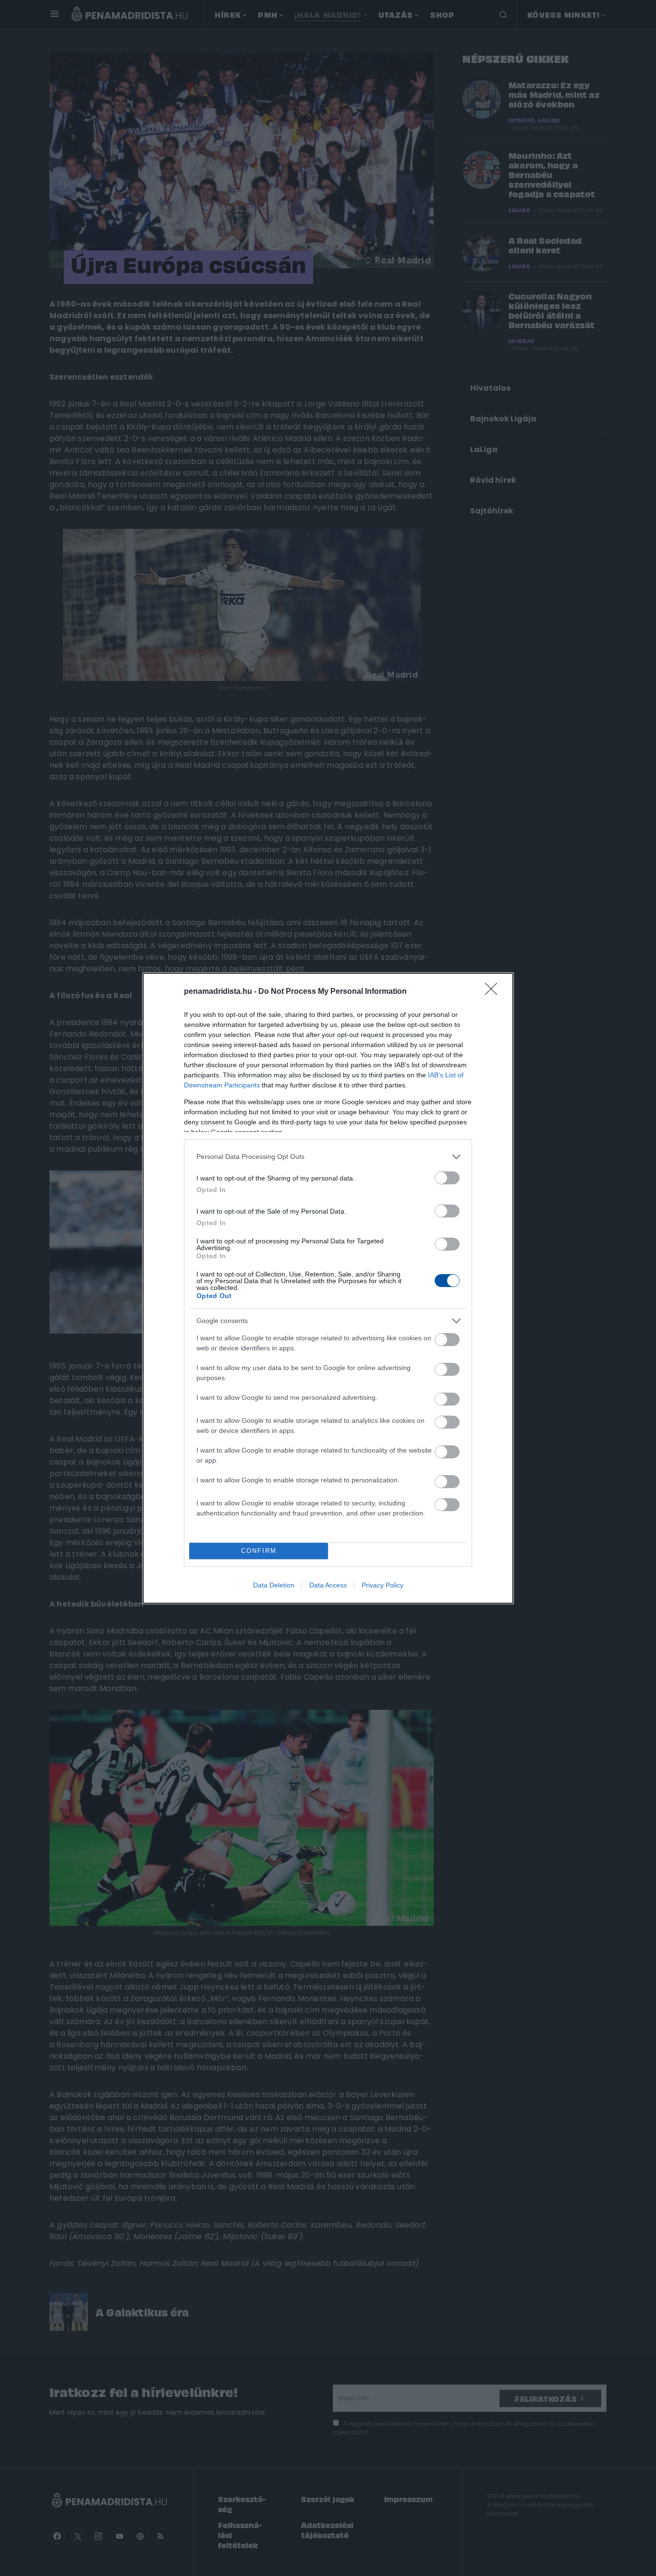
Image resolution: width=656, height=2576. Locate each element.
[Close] (494, 992)
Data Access (328, 1585)
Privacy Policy (383, 1585)
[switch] (447, 1178)
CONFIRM (259, 1551)
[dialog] (328, 1288)
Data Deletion (274, 1585)
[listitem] (328, 1157)
